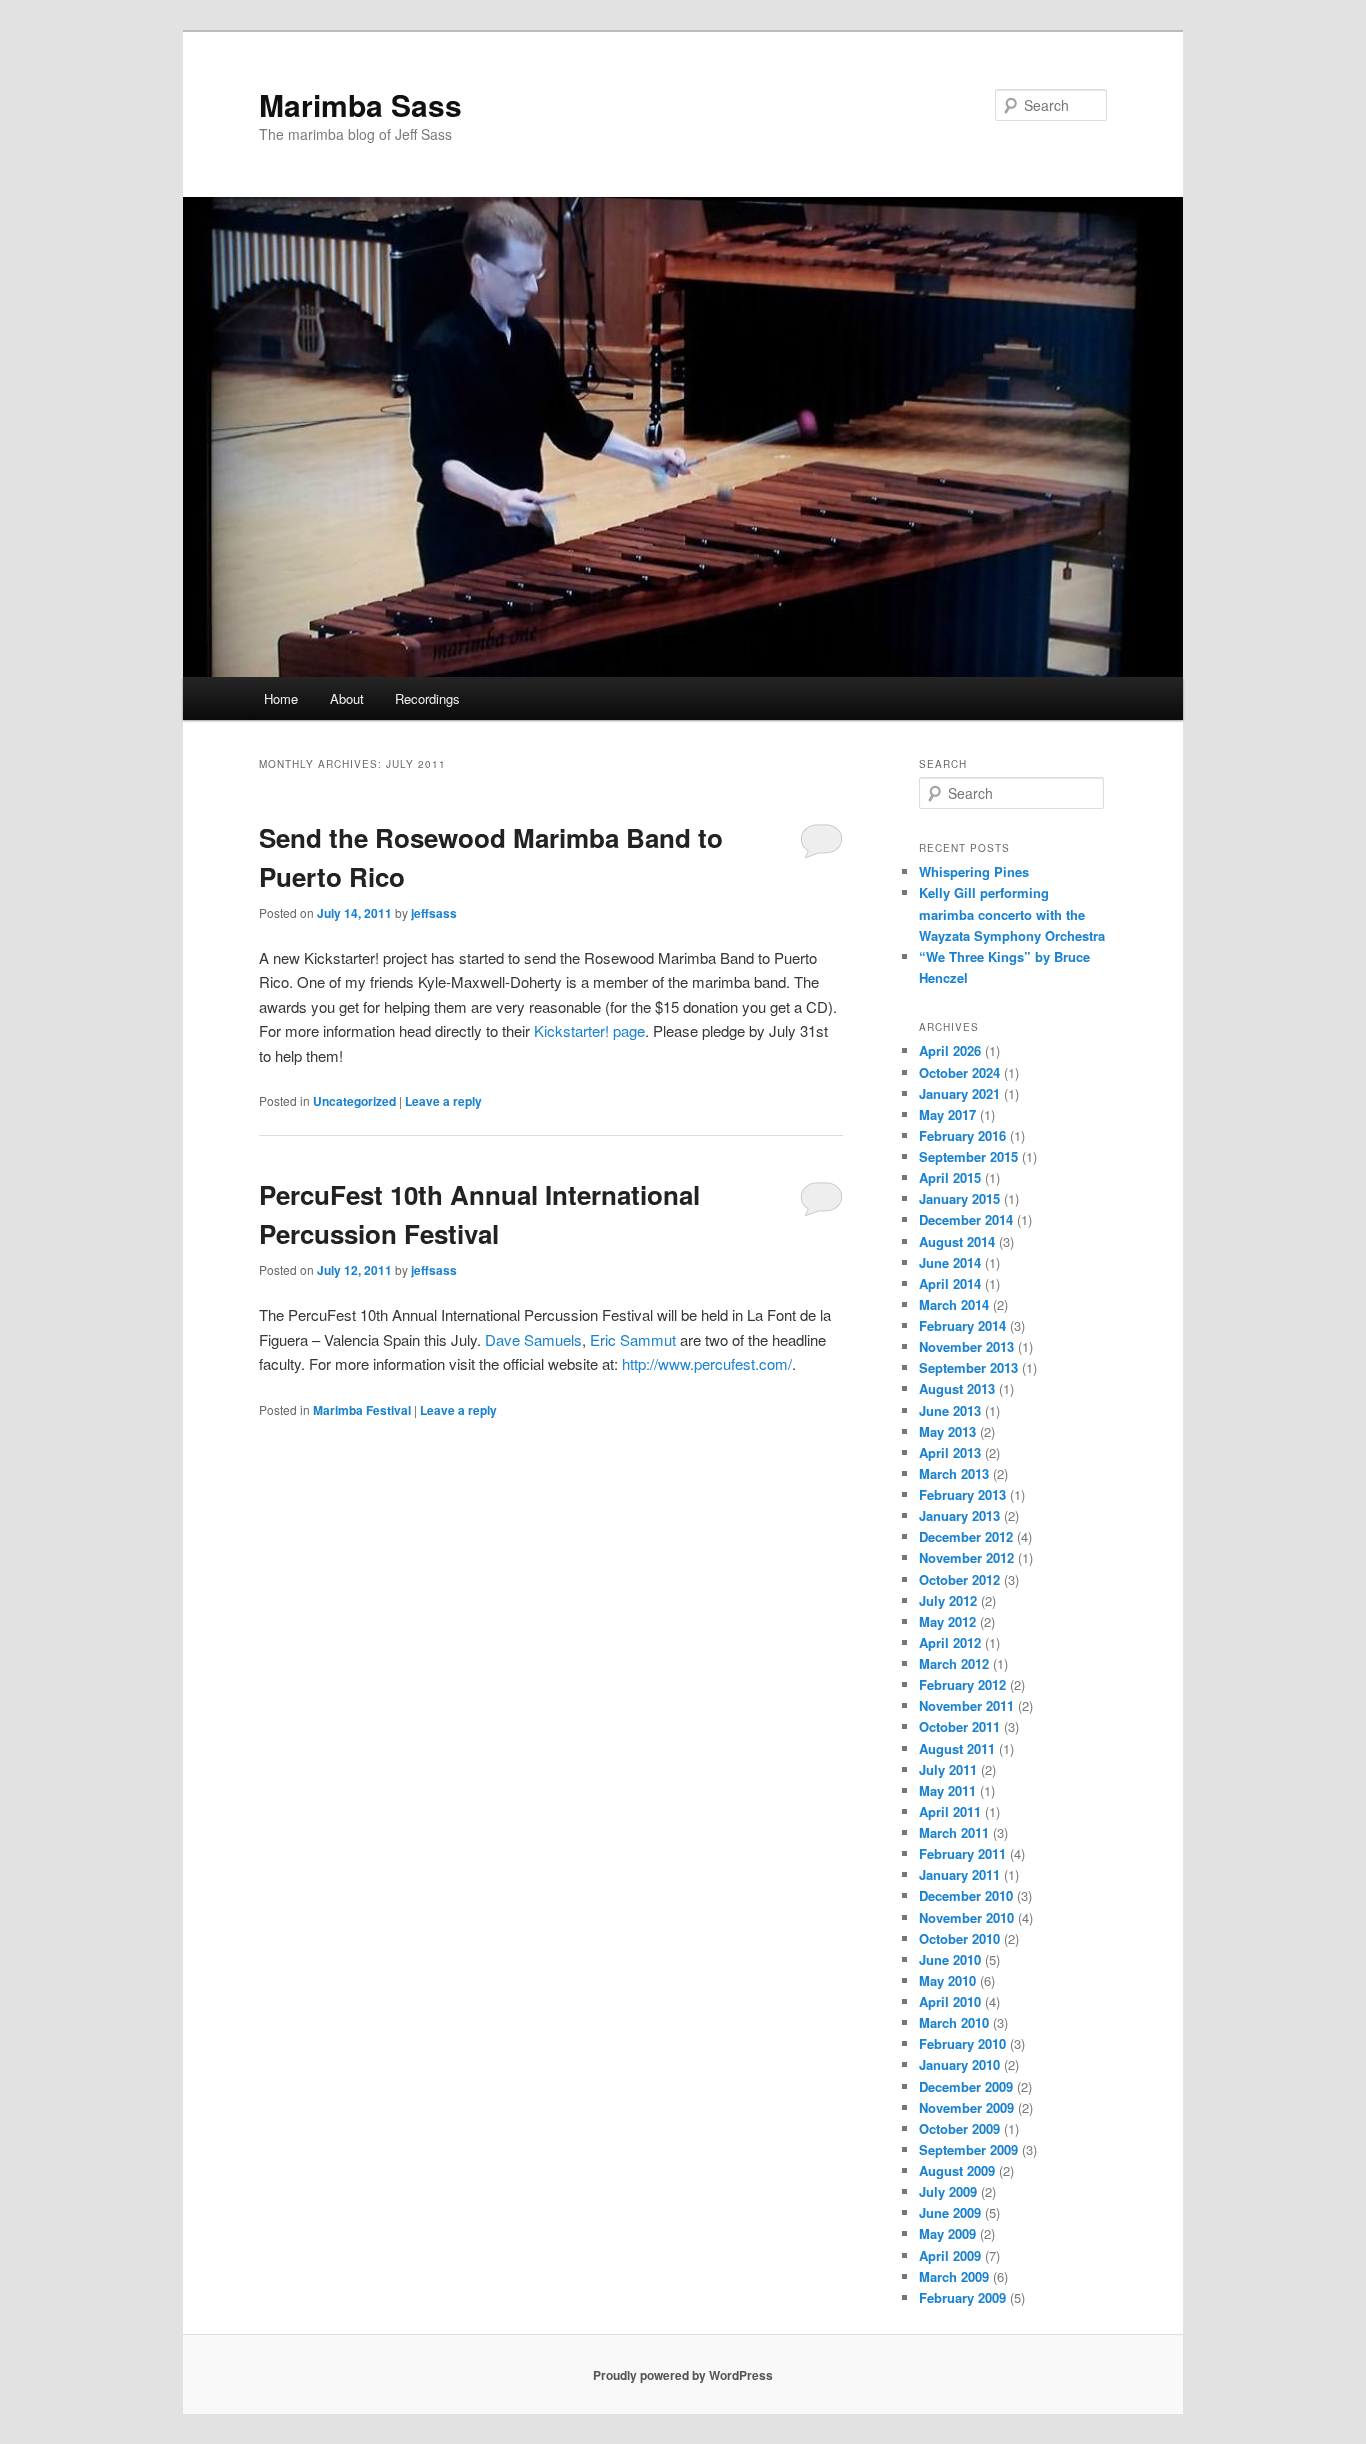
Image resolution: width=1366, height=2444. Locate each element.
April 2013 (950, 1452)
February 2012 (962, 1684)
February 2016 (962, 1135)
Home (281, 698)
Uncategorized (354, 1101)
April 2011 (950, 1811)
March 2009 (954, 2276)
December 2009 (966, 2086)
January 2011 (959, 1874)
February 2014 (962, 1325)
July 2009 (948, 2191)
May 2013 (947, 1431)
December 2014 (966, 1219)
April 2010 (950, 2001)
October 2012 (959, 1579)
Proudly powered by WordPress (683, 2375)
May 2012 (947, 1621)
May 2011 (947, 1790)
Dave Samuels (533, 1339)
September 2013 (968, 1367)
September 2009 (968, 2149)
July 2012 (948, 1600)
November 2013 (966, 1346)
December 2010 (966, 1895)
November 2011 (966, 1705)
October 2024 (959, 1072)
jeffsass (434, 913)
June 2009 (950, 2212)
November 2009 (966, 2107)
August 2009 (957, 2170)
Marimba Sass (360, 104)
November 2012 (966, 1557)
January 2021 (959, 1093)
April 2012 (950, 1642)
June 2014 (950, 1262)
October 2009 (959, 2128)
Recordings (427, 698)
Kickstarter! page (589, 1030)
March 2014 (954, 1304)
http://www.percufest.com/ (707, 1363)
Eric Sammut (633, 1339)
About (347, 698)
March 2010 (954, 2022)
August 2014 (957, 1241)
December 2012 (966, 1536)
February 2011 (962, 1853)
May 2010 (947, 1980)
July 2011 (948, 1769)
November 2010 (966, 1917)
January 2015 (959, 1198)
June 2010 (950, 1959)
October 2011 (959, 1726)
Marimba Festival (362, 1410)
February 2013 (962, 1494)
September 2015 (968, 1156)
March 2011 (954, 1832)
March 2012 (954, 1663)
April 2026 (950, 1050)
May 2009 (947, 2233)
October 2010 (959, 1938)
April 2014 (950, 1283)
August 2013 (957, 1388)
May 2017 (947, 1114)
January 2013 (959, 1515)
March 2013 (954, 1473)
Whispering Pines (974, 871)
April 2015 (950, 1177)
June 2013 (950, 1410)
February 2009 (962, 2297)
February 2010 (962, 2043)
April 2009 (950, 2255)
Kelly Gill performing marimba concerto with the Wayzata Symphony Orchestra (1012, 913)
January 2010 (959, 2064)
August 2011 (957, 1748)
